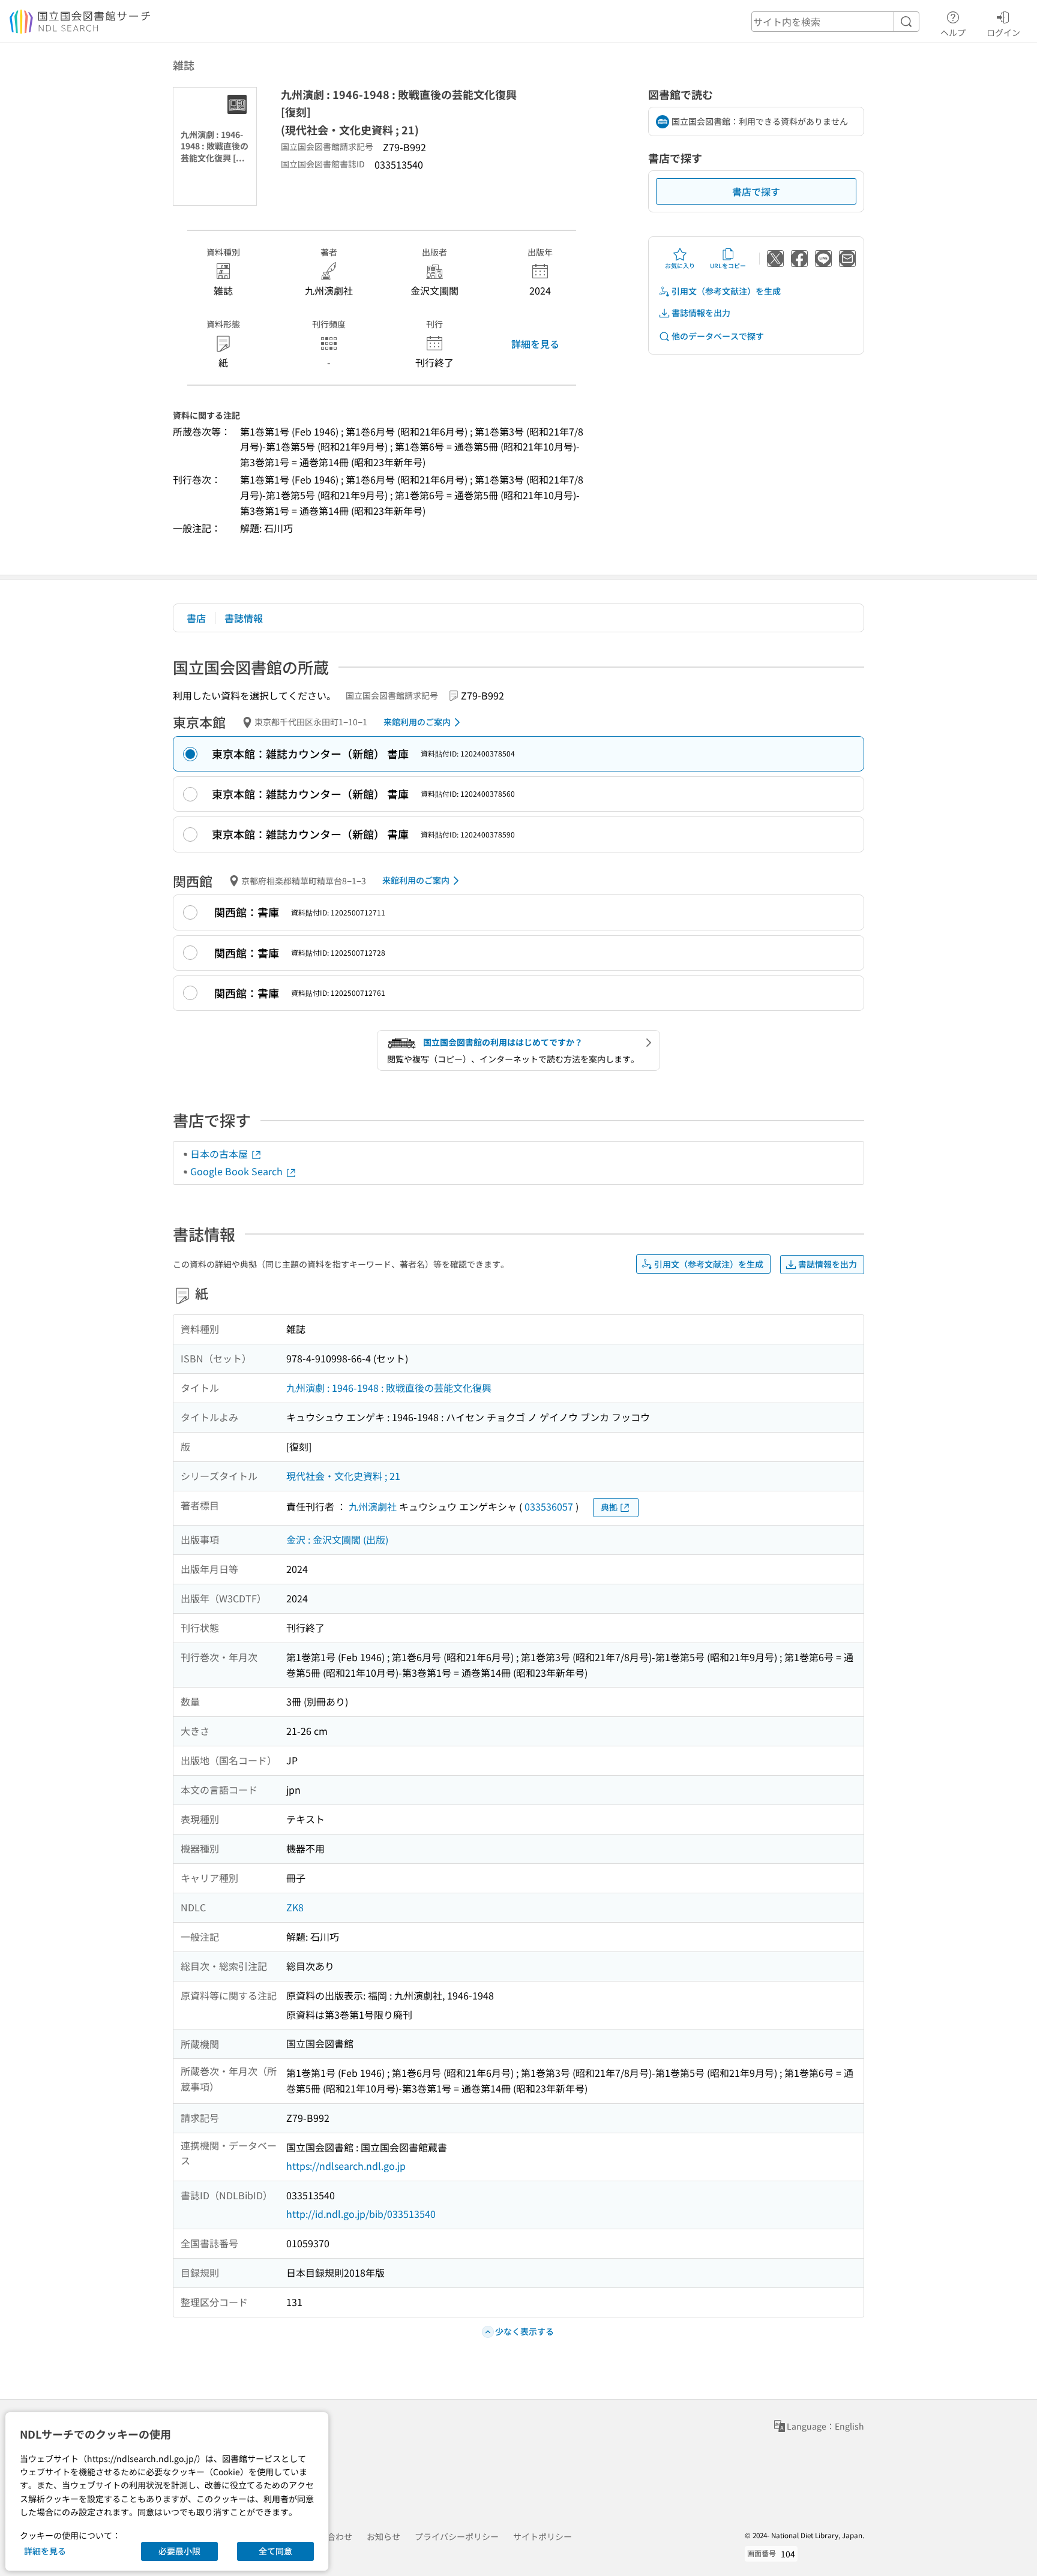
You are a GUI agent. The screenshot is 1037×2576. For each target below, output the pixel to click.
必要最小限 (179, 2551)
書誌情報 (244, 618)
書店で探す (756, 191)
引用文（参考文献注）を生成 (726, 291)
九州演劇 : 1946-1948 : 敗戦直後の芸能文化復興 (389, 1388)
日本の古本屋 (220, 1154)
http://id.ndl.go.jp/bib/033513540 (361, 2214)
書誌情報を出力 (701, 313)
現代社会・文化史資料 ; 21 (343, 1476)
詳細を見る (535, 344)
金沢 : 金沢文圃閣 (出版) (337, 1539)
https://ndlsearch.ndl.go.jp (346, 2166)
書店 (196, 618)
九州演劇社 (373, 1506)
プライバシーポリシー (457, 2536)
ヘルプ (953, 32)
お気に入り (680, 265)
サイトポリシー (543, 2536)
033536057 (549, 1506)
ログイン (1003, 32)
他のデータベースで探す (718, 336)
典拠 (609, 1507)
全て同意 (275, 2551)
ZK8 (295, 1907)
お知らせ (383, 2536)
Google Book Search (238, 1171)
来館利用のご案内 (417, 722)
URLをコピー (728, 265)
